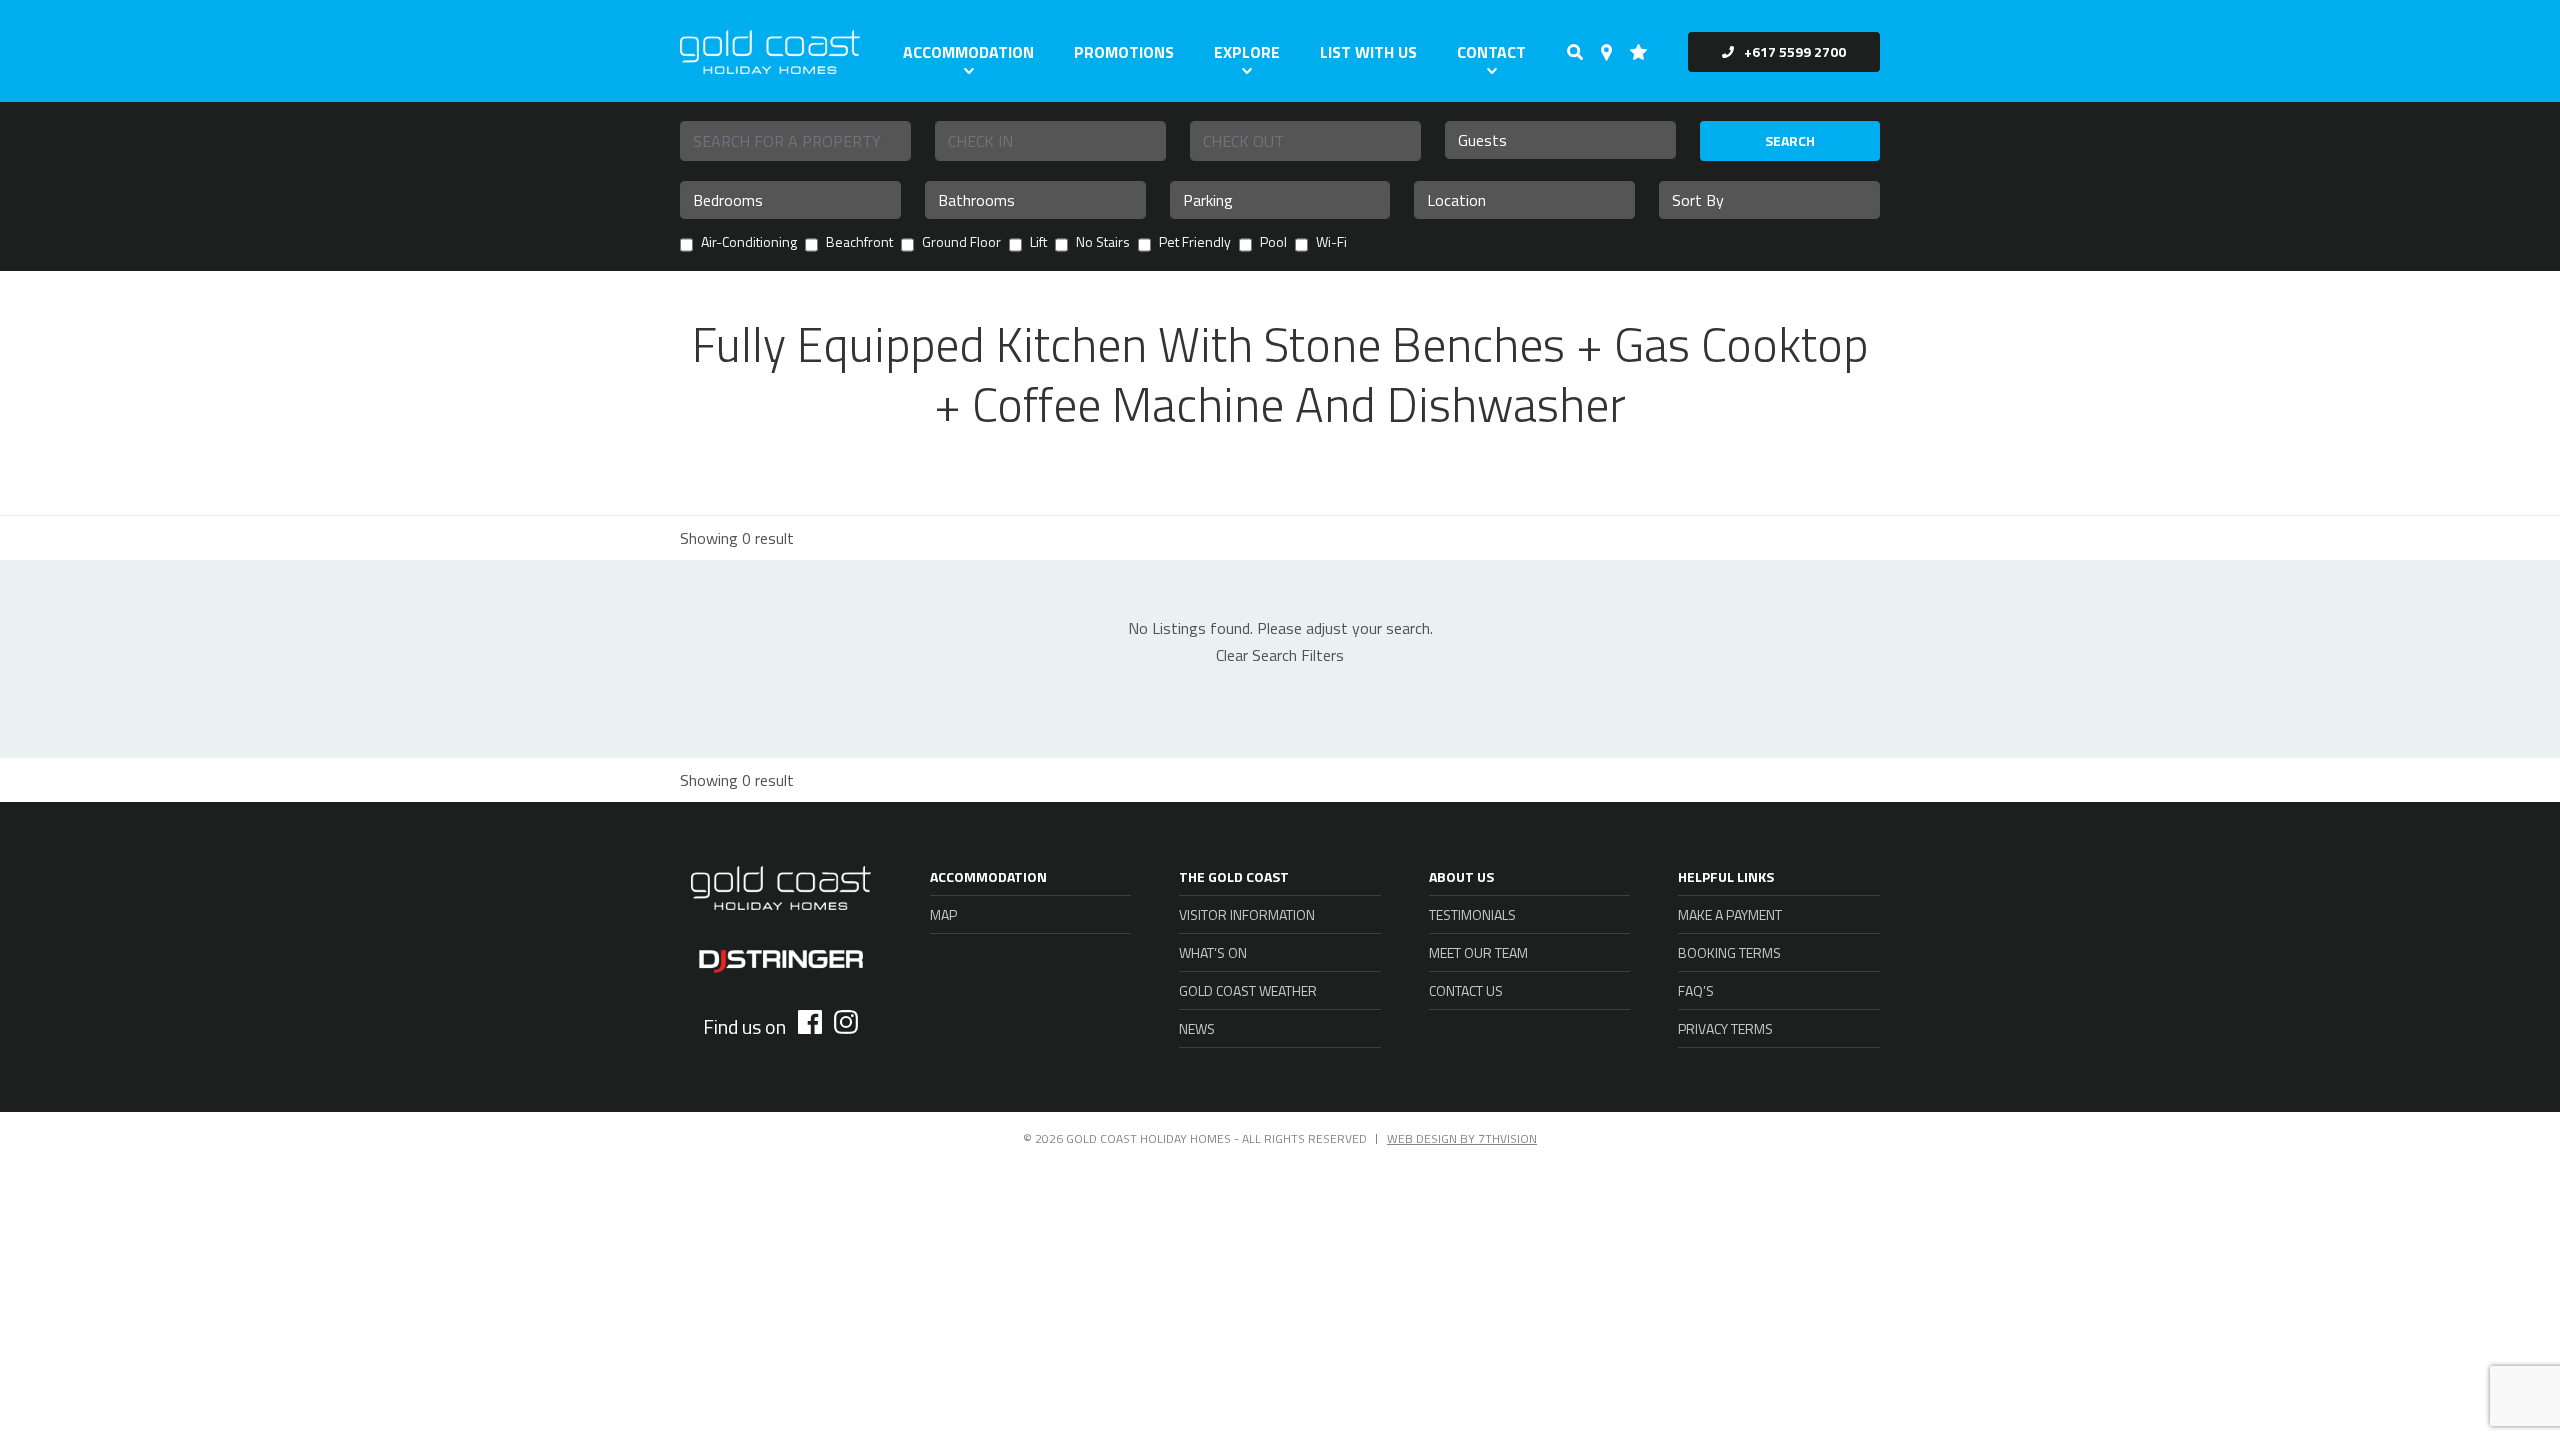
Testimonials (1472, 914)
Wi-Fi (1331, 243)
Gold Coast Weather (1248, 990)
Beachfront (859, 243)
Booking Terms (1729, 952)
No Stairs (1103, 243)
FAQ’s (1696, 990)
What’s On (1213, 952)
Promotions (1124, 52)
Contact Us (1466, 990)
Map (943, 914)
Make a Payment (1730, 914)
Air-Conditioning (749, 243)
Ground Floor (961, 243)
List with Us (1368, 52)
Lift (1038, 243)
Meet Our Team (1478, 952)
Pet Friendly (1195, 243)
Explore (1247, 52)
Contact (1491, 52)
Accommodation (968, 52)
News (1197, 1028)
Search (1790, 140)
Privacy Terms (1725, 1028)
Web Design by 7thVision (1462, 1138)
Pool (1273, 243)
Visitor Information (1247, 914)
